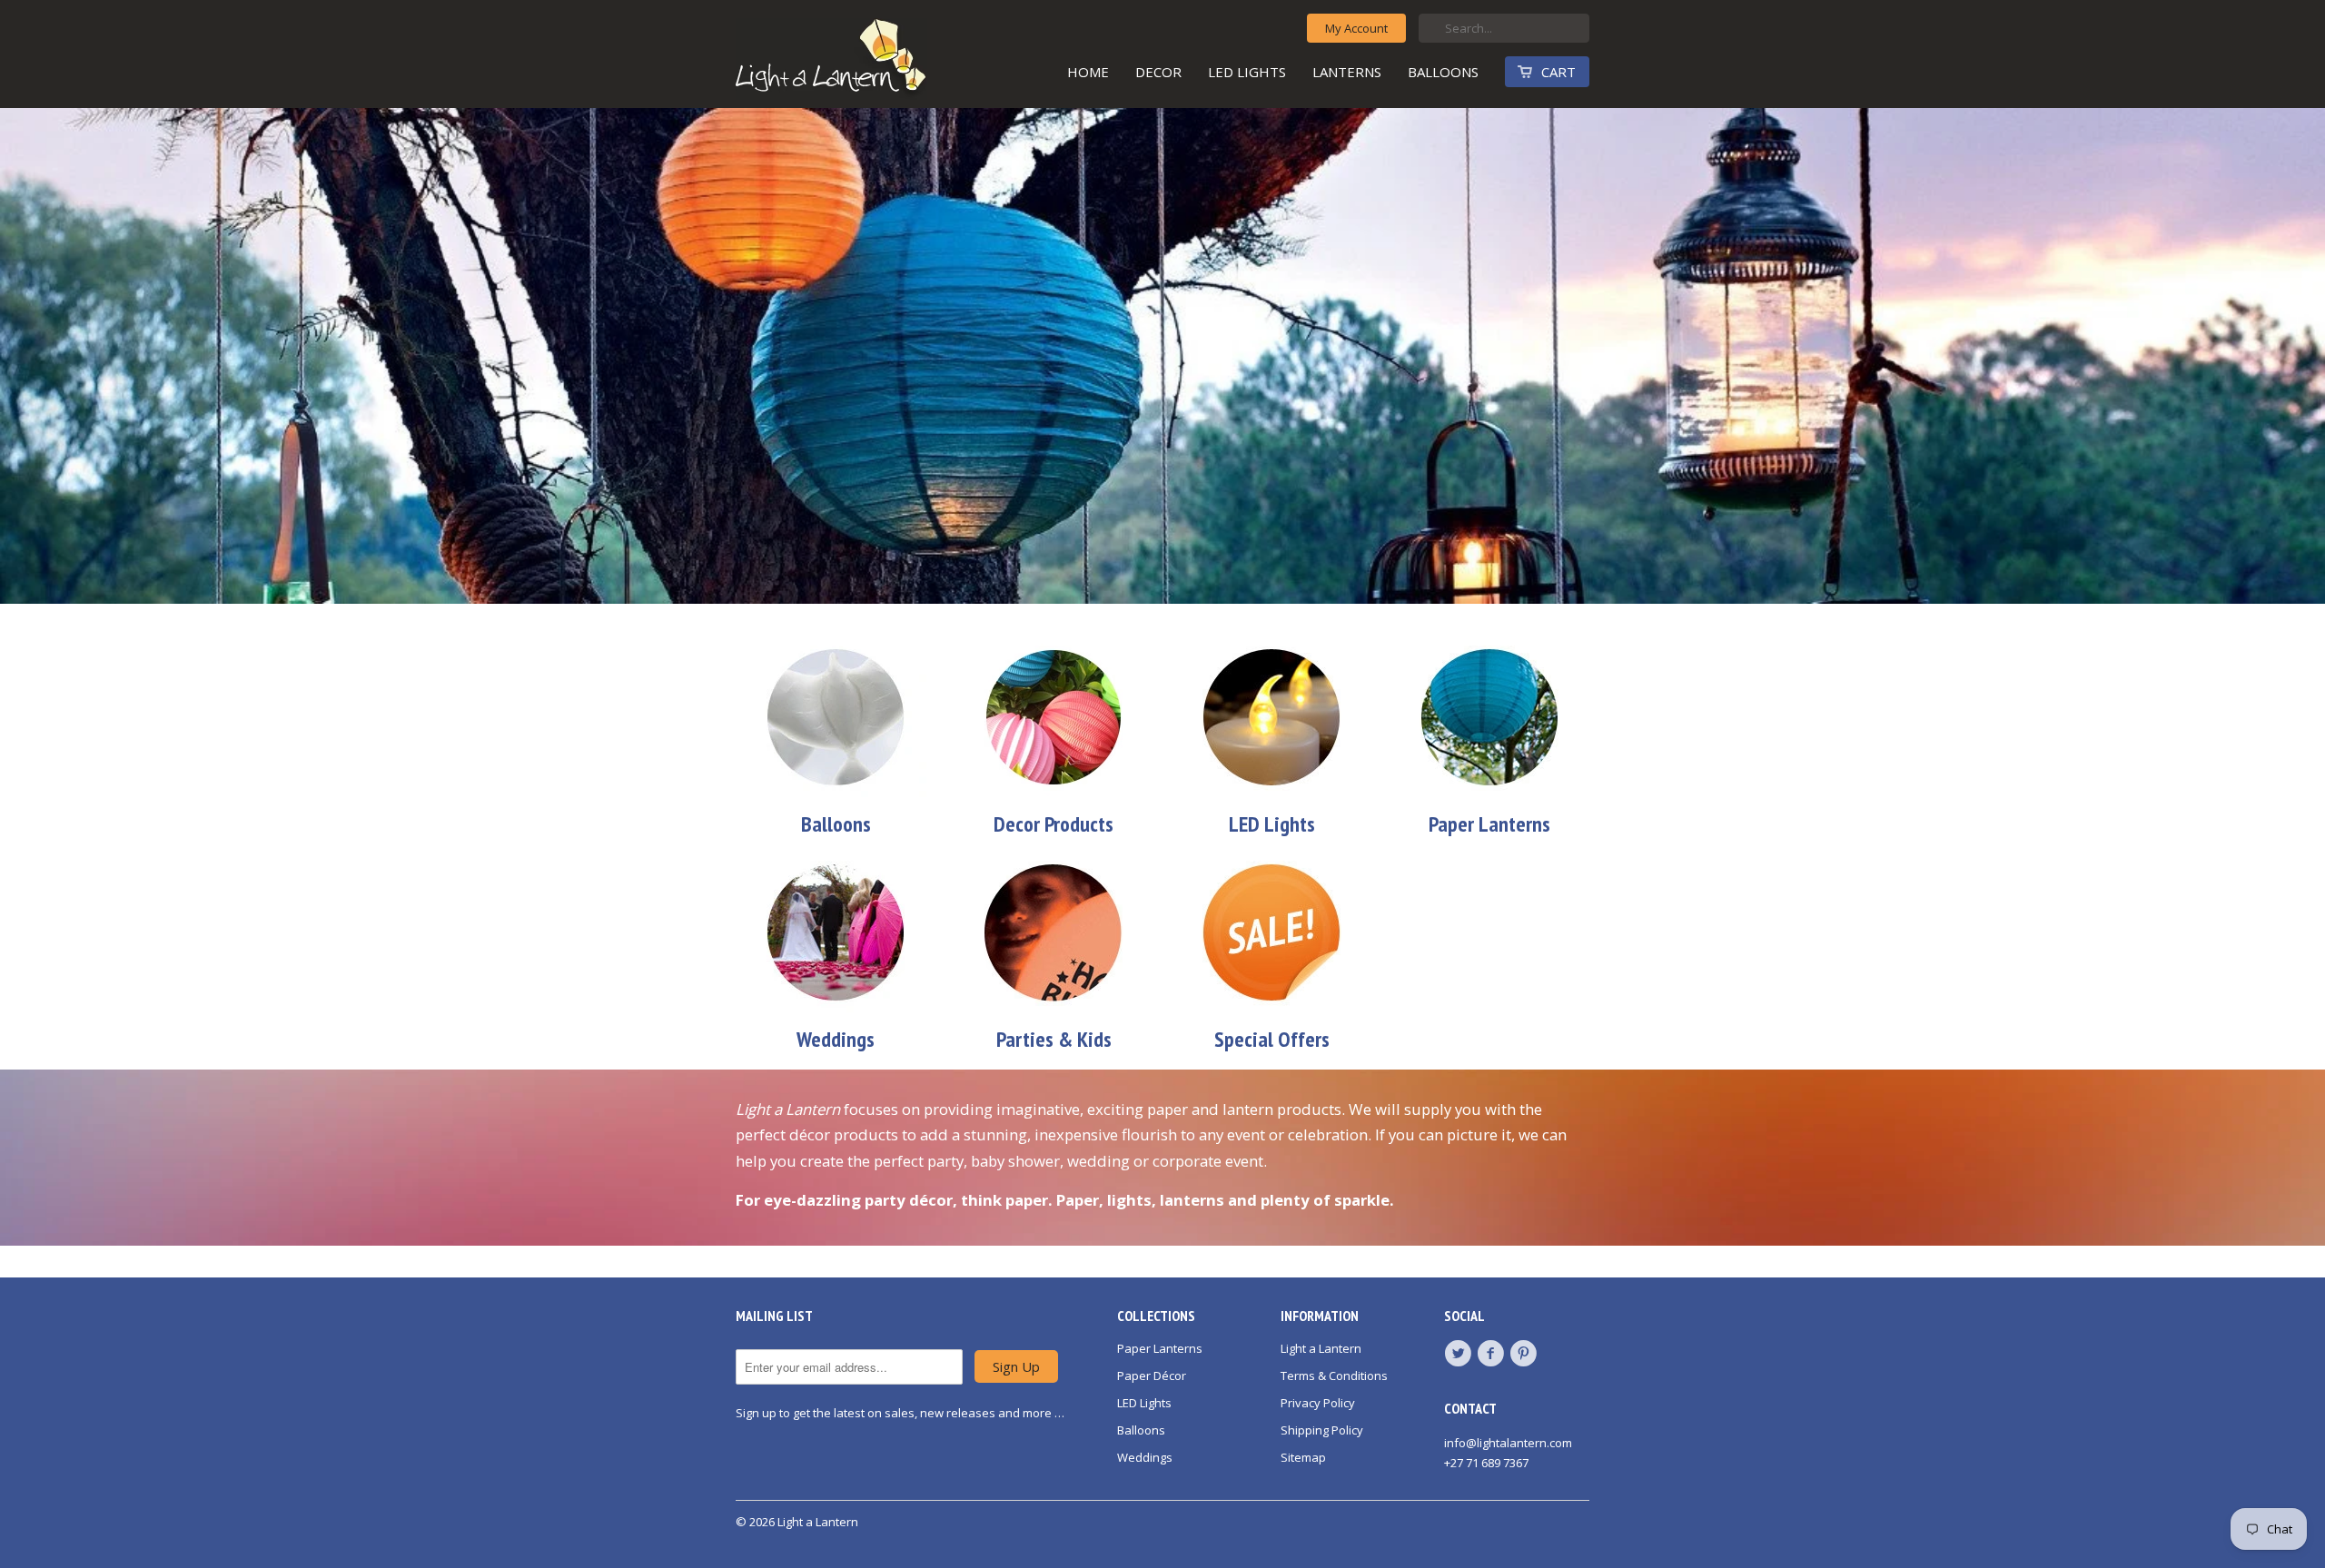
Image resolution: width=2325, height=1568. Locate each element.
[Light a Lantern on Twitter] (1460, 1354)
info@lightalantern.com (1508, 1443)
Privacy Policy (1318, 1403)
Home (1088, 72)
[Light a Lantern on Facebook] (1493, 1354)
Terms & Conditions (1334, 1376)
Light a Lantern (1321, 1348)
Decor (1158, 72)
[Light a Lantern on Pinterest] (1526, 1354)
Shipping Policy (1322, 1430)
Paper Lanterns (1160, 1348)
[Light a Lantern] (872, 59)
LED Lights (1247, 72)
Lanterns (1347, 72)
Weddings (1145, 1457)
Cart (1558, 72)
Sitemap (1303, 1457)
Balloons (1443, 72)
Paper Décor (1152, 1376)
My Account (1356, 28)
